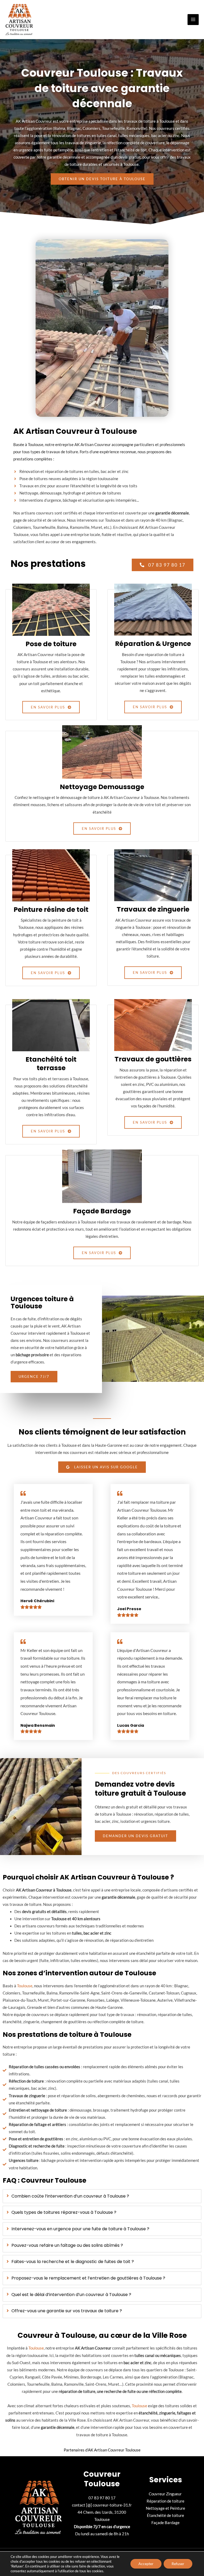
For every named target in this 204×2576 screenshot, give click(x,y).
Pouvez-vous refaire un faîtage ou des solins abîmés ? (67, 2246)
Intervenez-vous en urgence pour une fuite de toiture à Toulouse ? (80, 2229)
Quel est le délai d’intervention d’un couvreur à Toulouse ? (71, 2295)
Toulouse (25, 1986)
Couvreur (157, 2494)
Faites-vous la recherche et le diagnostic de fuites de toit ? (73, 2262)
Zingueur (174, 2494)
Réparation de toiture (165, 2501)
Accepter (146, 2564)
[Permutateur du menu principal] (193, 20)
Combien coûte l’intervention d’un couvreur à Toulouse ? (70, 2196)
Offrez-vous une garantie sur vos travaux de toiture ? (67, 2311)
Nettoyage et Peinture (165, 2508)
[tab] (102, 2196)
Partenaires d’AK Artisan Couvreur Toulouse (102, 2450)
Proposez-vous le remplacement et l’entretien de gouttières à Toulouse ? (88, 2278)
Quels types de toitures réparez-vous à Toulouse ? (64, 2213)
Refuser (178, 2564)
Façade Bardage (165, 2523)
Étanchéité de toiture (165, 2515)
